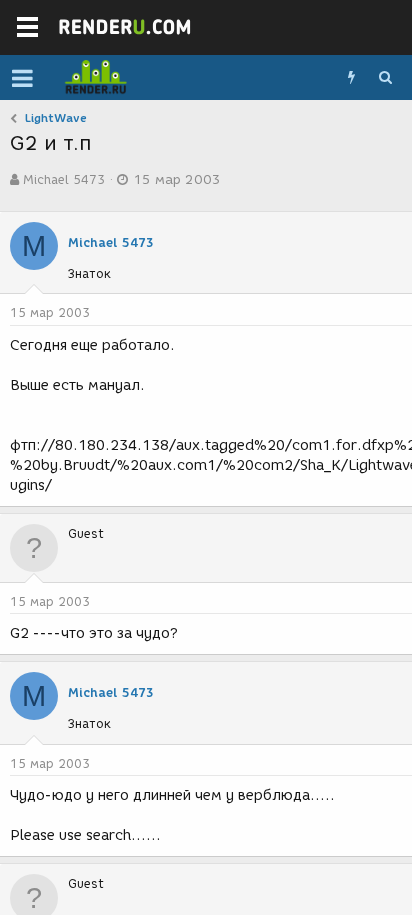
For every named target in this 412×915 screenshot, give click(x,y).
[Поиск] (385, 78)
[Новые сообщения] (351, 78)
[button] (22, 78)
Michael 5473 (64, 179)
